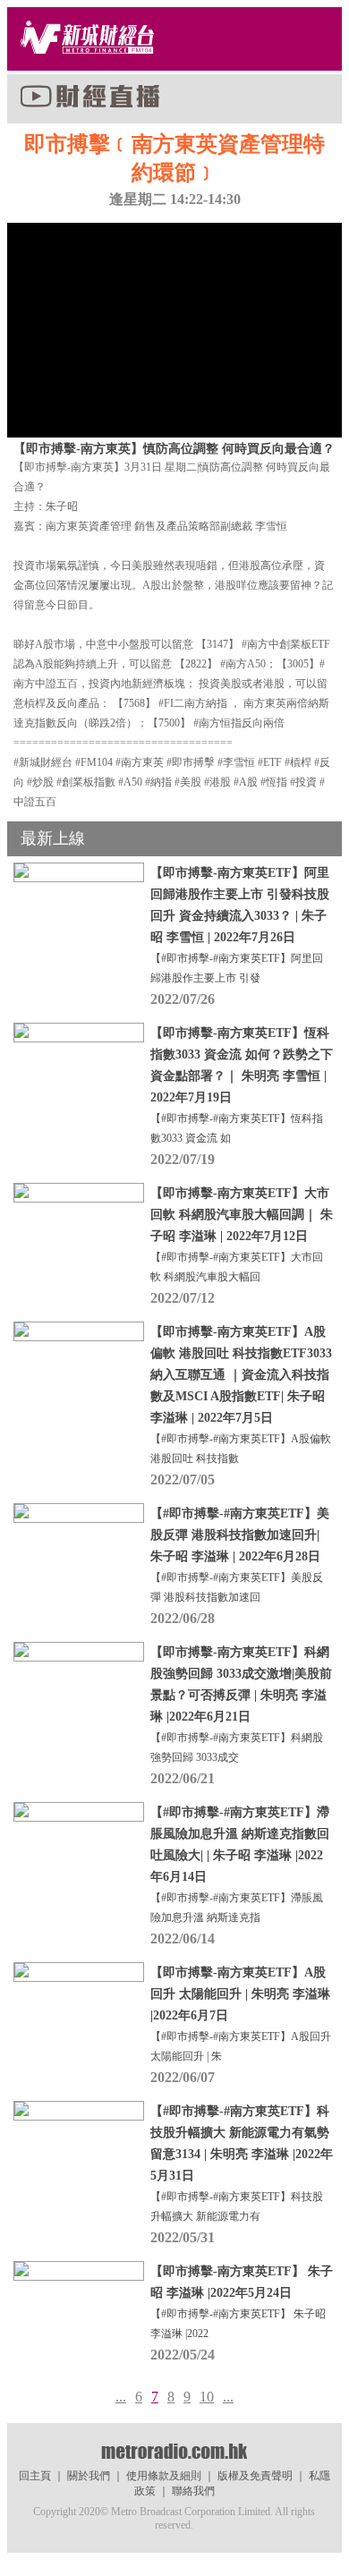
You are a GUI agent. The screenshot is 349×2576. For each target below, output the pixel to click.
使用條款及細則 (164, 2476)
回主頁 (35, 2476)
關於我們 (89, 2476)
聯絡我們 (193, 2491)
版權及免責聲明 (255, 2476)
